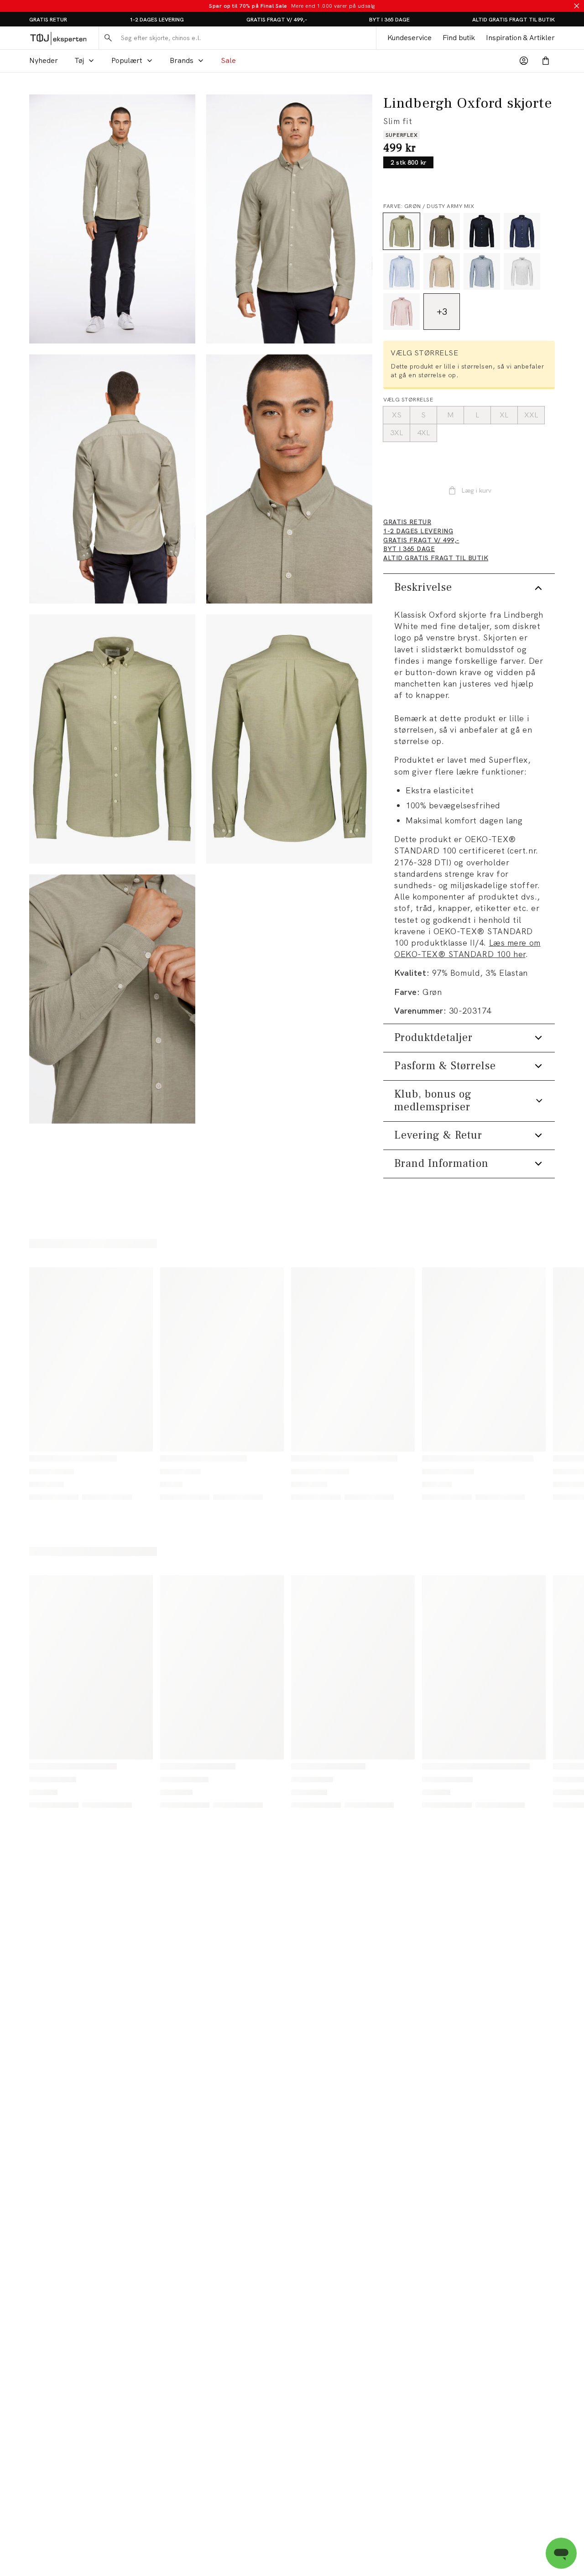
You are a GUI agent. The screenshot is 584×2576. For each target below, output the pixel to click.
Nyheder (44, 60)
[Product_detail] (112, 999)
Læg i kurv (476, 490)
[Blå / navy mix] (522, 231)
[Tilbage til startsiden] (58, 38)
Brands (182, 60)
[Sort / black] (482, 231)
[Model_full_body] (112, 219)
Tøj (79, 60)
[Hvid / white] (522, 271)
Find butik (459, 38)
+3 (442, 312)
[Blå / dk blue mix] (482, 271)
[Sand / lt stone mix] (442, 271)
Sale (228, 60)
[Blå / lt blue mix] (401, 271)
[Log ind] (524, 61)
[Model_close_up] (289, 479)
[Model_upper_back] (112, 479)
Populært (127, 60)
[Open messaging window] (561, 2553)
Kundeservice (409, 38)
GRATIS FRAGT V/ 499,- (277, 20)
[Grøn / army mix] (442, 231)
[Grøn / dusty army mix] (401, 231)
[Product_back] (289, 739)
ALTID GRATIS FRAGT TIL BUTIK (514, 20)
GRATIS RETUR (48, 20)
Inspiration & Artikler (520, 38)
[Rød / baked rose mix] (401, 312)
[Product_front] (112, 739)
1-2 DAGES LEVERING (157, 20)
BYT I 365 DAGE (389, 20)
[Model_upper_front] (289, 219)
